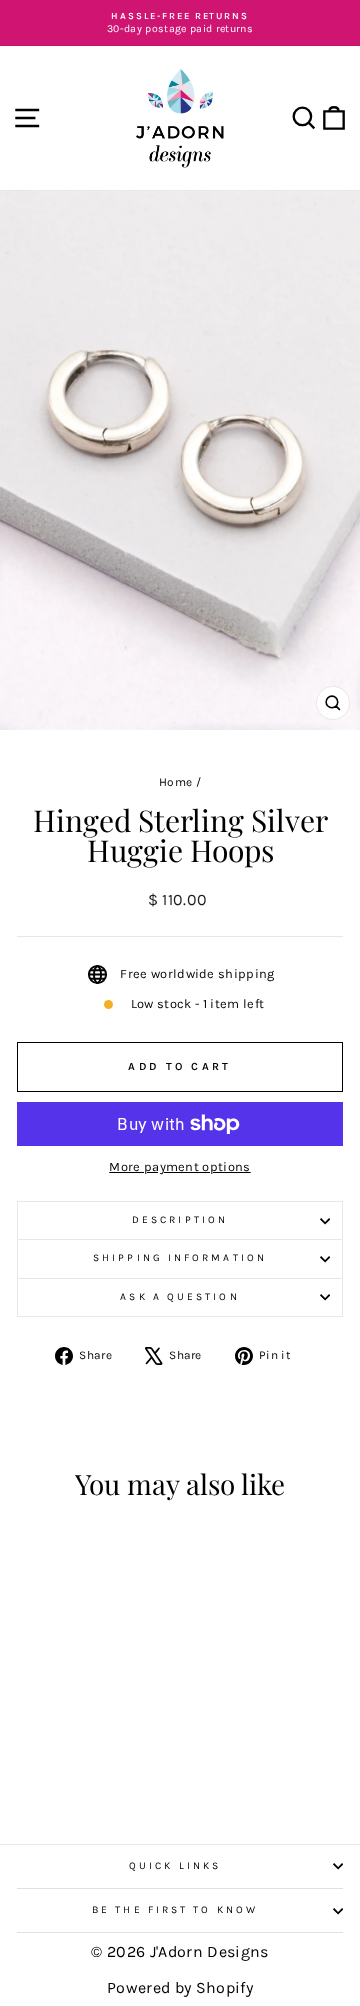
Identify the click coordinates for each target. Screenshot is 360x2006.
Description (180, 1220)
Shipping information (180, 1258)
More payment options (179, 1166)
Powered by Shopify (180, 1987)
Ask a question (179, 1297)
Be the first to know (175, 1910)
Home (175, 782)
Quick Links (175, 1866)
